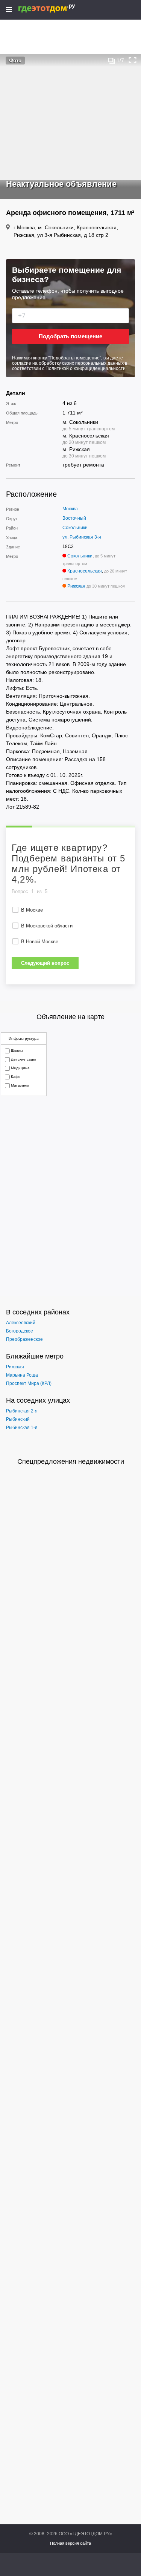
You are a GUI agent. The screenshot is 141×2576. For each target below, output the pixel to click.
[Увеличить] (133, 60)
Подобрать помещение (70, 336)
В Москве (32, 910)
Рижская (76, 586)
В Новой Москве (40, 942)
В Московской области (47, 926)
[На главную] (55, 8)
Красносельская (85, 571)
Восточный (74, 518)
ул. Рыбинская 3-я (82, 537)
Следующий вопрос (45, 963)
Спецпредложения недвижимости (71, 1461)
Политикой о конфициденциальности (86, 368)
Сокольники (75, 528)
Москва (70, 509)
